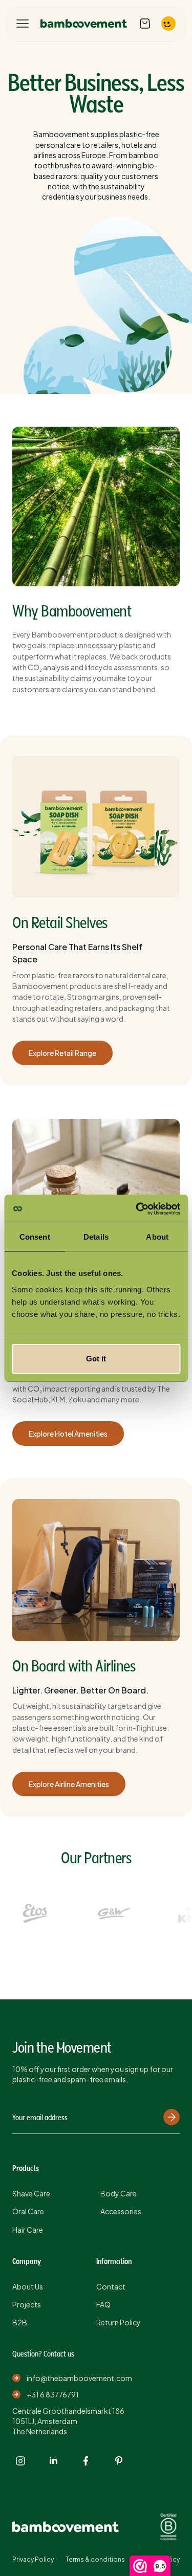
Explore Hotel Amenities (68, 1434)
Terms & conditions (95, 2559)
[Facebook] (86, 2461)
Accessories (121, 2211)
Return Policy (119, 2322)
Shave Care (31, 2193)
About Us (28, 2286)
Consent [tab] (35, 1237)
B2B (20, 2322)
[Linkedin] (53, 2461)
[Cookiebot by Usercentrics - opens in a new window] (137, 1209)
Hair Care (28, 2230)
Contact (111, 2286)
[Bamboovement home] (84, 24)
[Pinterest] (119, 2461)
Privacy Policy (33, 2559)
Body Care (119, 2193)
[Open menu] (23, 24)
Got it (96, 1359)
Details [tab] (96, 1237)
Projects (27, 2304)
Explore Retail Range (62, 1053)
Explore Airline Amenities (69, 1784)
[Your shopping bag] (145, 24)
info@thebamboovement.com (79, 2378)
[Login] (168, 24)
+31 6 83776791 (53, 2394)
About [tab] (157, 1237)
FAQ (103, 2304)
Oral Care (28, 2211)
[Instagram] (20, 2461)
